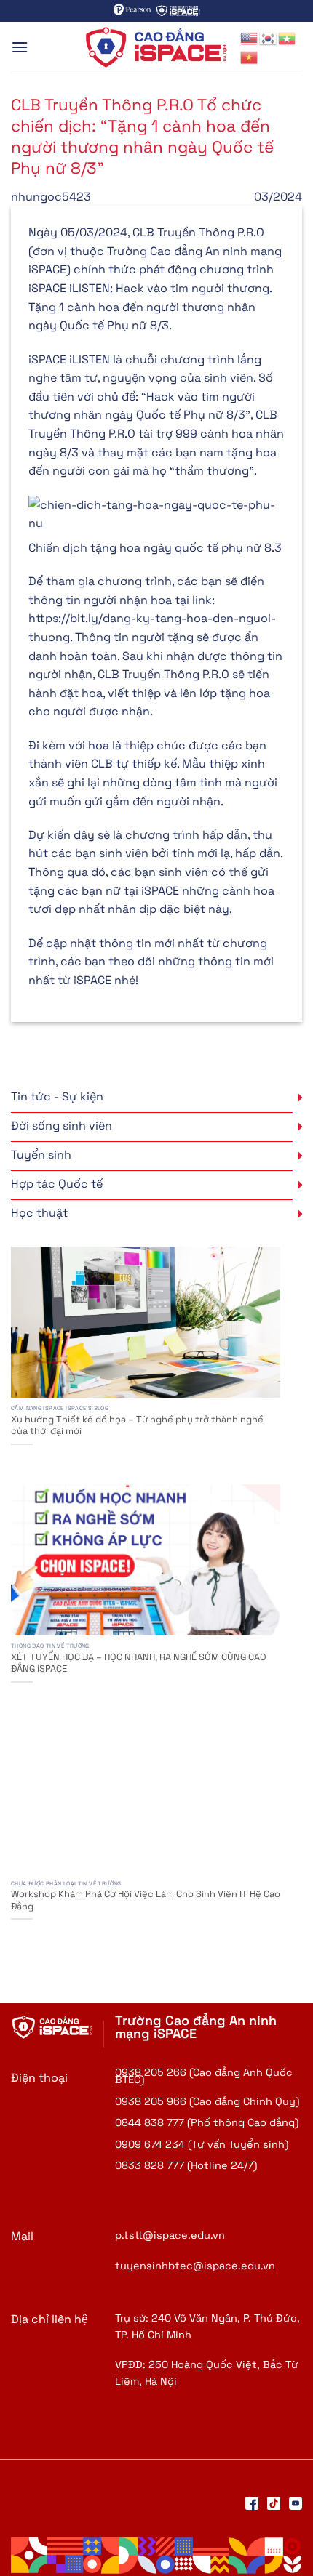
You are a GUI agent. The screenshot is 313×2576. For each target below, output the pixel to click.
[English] (250, 37)
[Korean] (269, 37)
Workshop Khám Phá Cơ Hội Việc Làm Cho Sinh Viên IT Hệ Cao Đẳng (146, 1900)
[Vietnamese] (250, 56)
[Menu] (20, 47)
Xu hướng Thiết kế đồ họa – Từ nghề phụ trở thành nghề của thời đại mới (137, 1426)
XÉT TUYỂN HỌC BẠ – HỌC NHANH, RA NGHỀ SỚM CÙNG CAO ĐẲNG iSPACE (139, 1663)
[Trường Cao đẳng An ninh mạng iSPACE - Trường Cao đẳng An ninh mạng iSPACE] (156, 47)
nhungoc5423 (51, 197)
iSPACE (92, 980)
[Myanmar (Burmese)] (288, 37)
